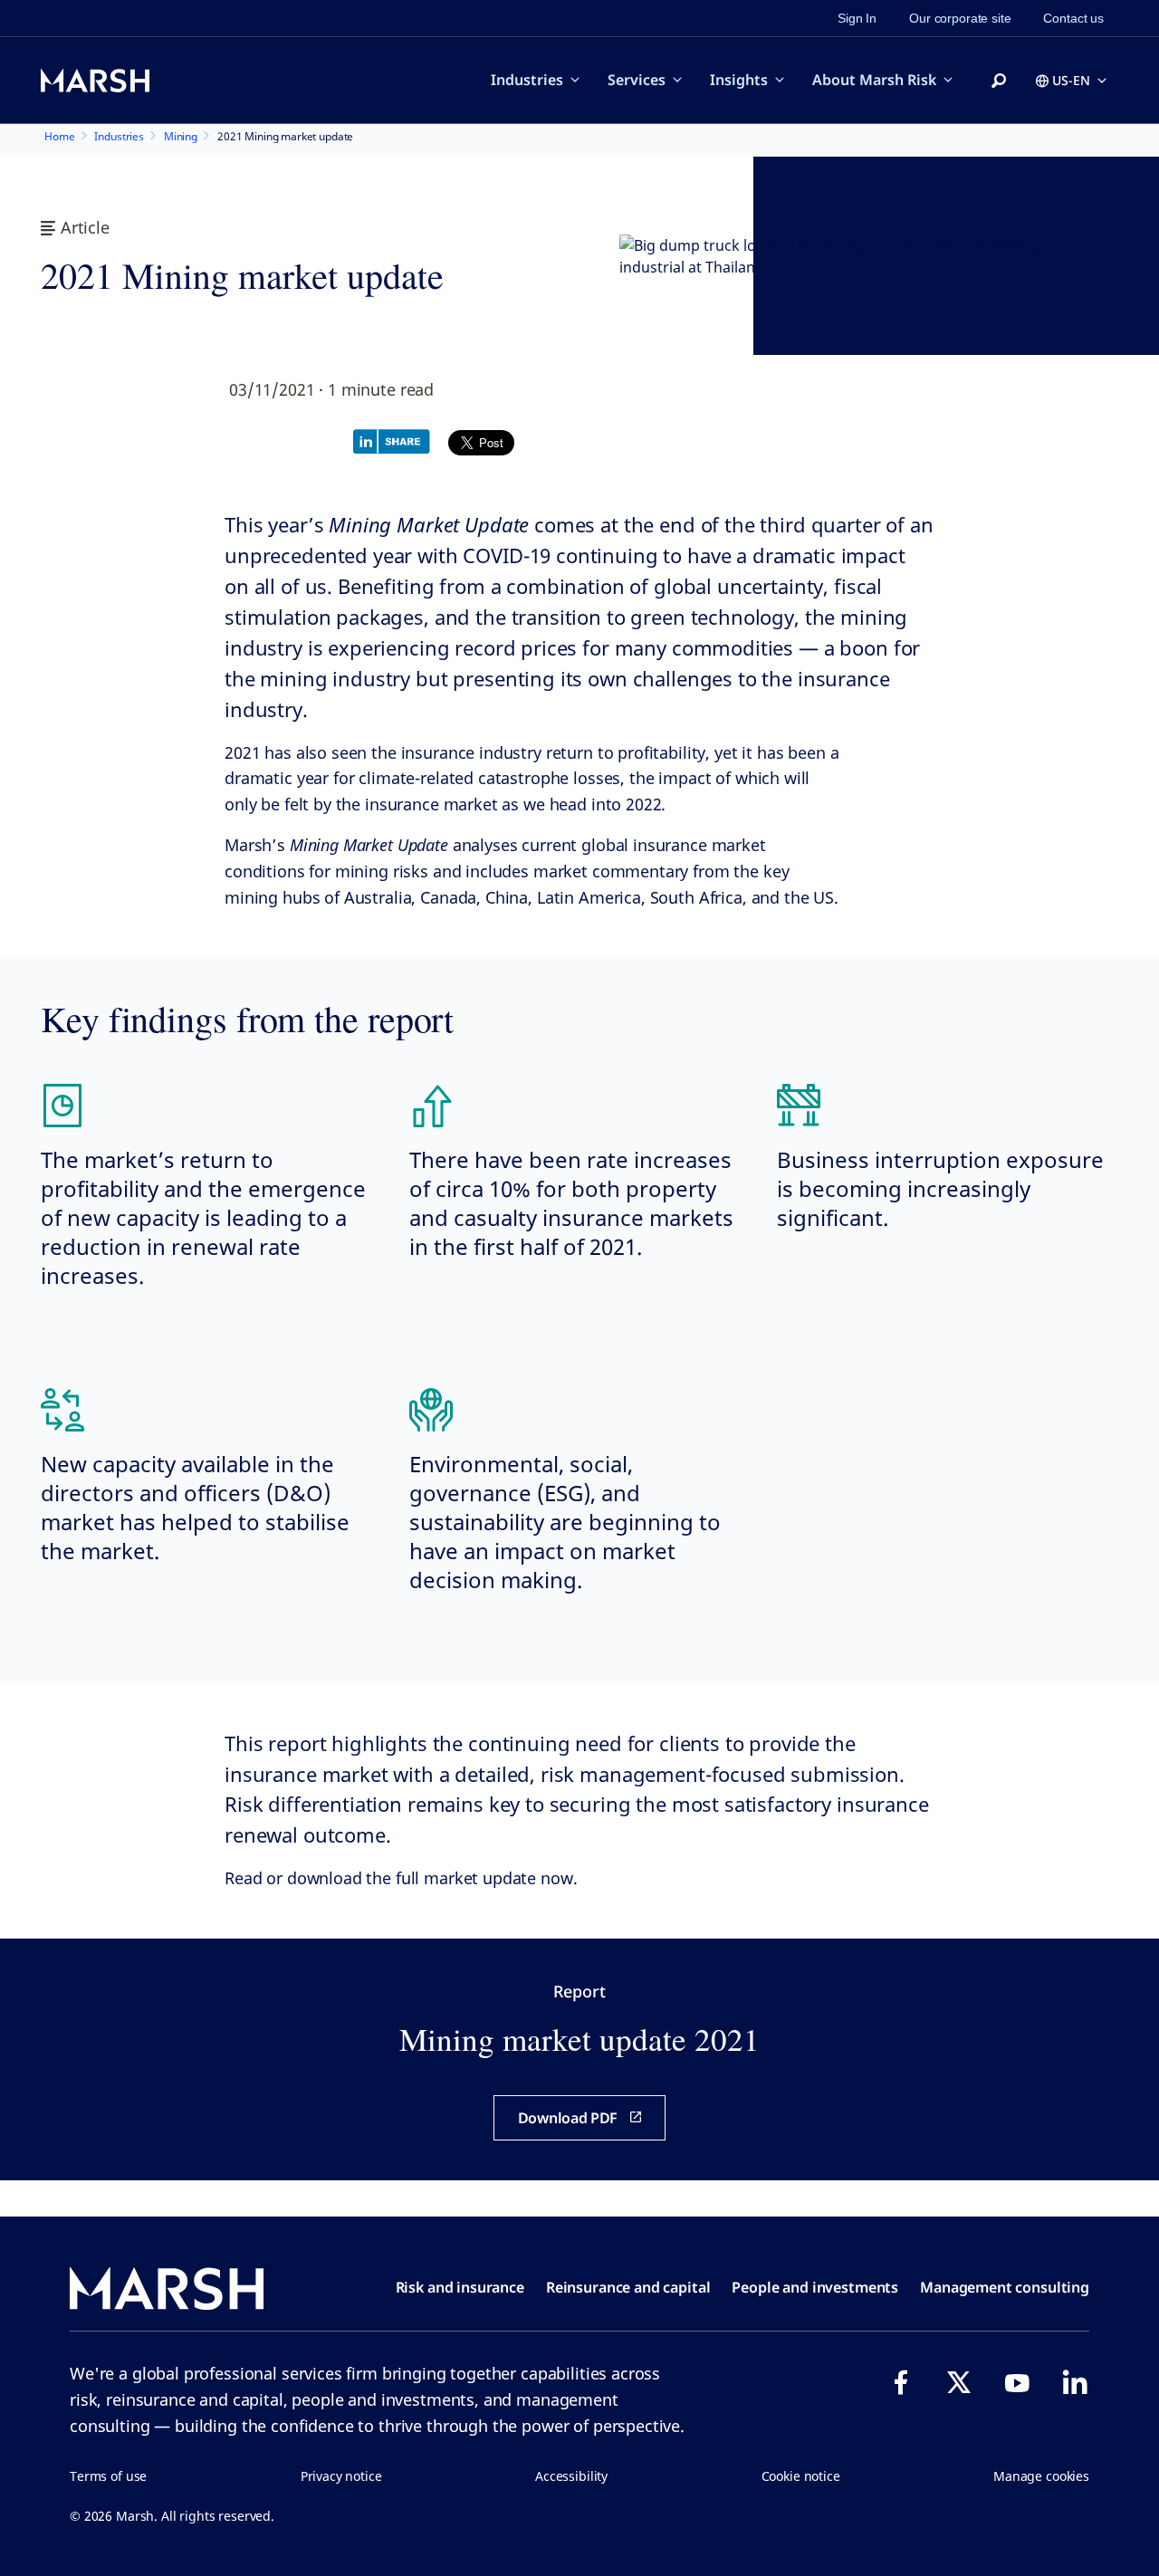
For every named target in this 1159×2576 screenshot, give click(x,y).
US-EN (1071, 80)
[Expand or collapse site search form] (999, 81)
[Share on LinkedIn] (396, 440)
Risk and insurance (460, 2287)
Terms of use (108, 2476)
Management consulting (1005, 2287)
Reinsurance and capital (628, 2287)
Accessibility (571, 2476)
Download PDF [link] (568, 2118)
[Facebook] (901, 2382)
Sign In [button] (857, 18)
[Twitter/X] (959, 2382)
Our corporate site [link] (960, 18)
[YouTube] (1017, 2382)
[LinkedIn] (1075, 2382)
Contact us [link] (1073, 18)
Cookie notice (801, 2476)
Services (637, 80)
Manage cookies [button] (1041, 2476)
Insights (739, 80)
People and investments (815, 2287)
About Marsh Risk (874, 80)
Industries (527, 80)
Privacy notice (341, 2476)
